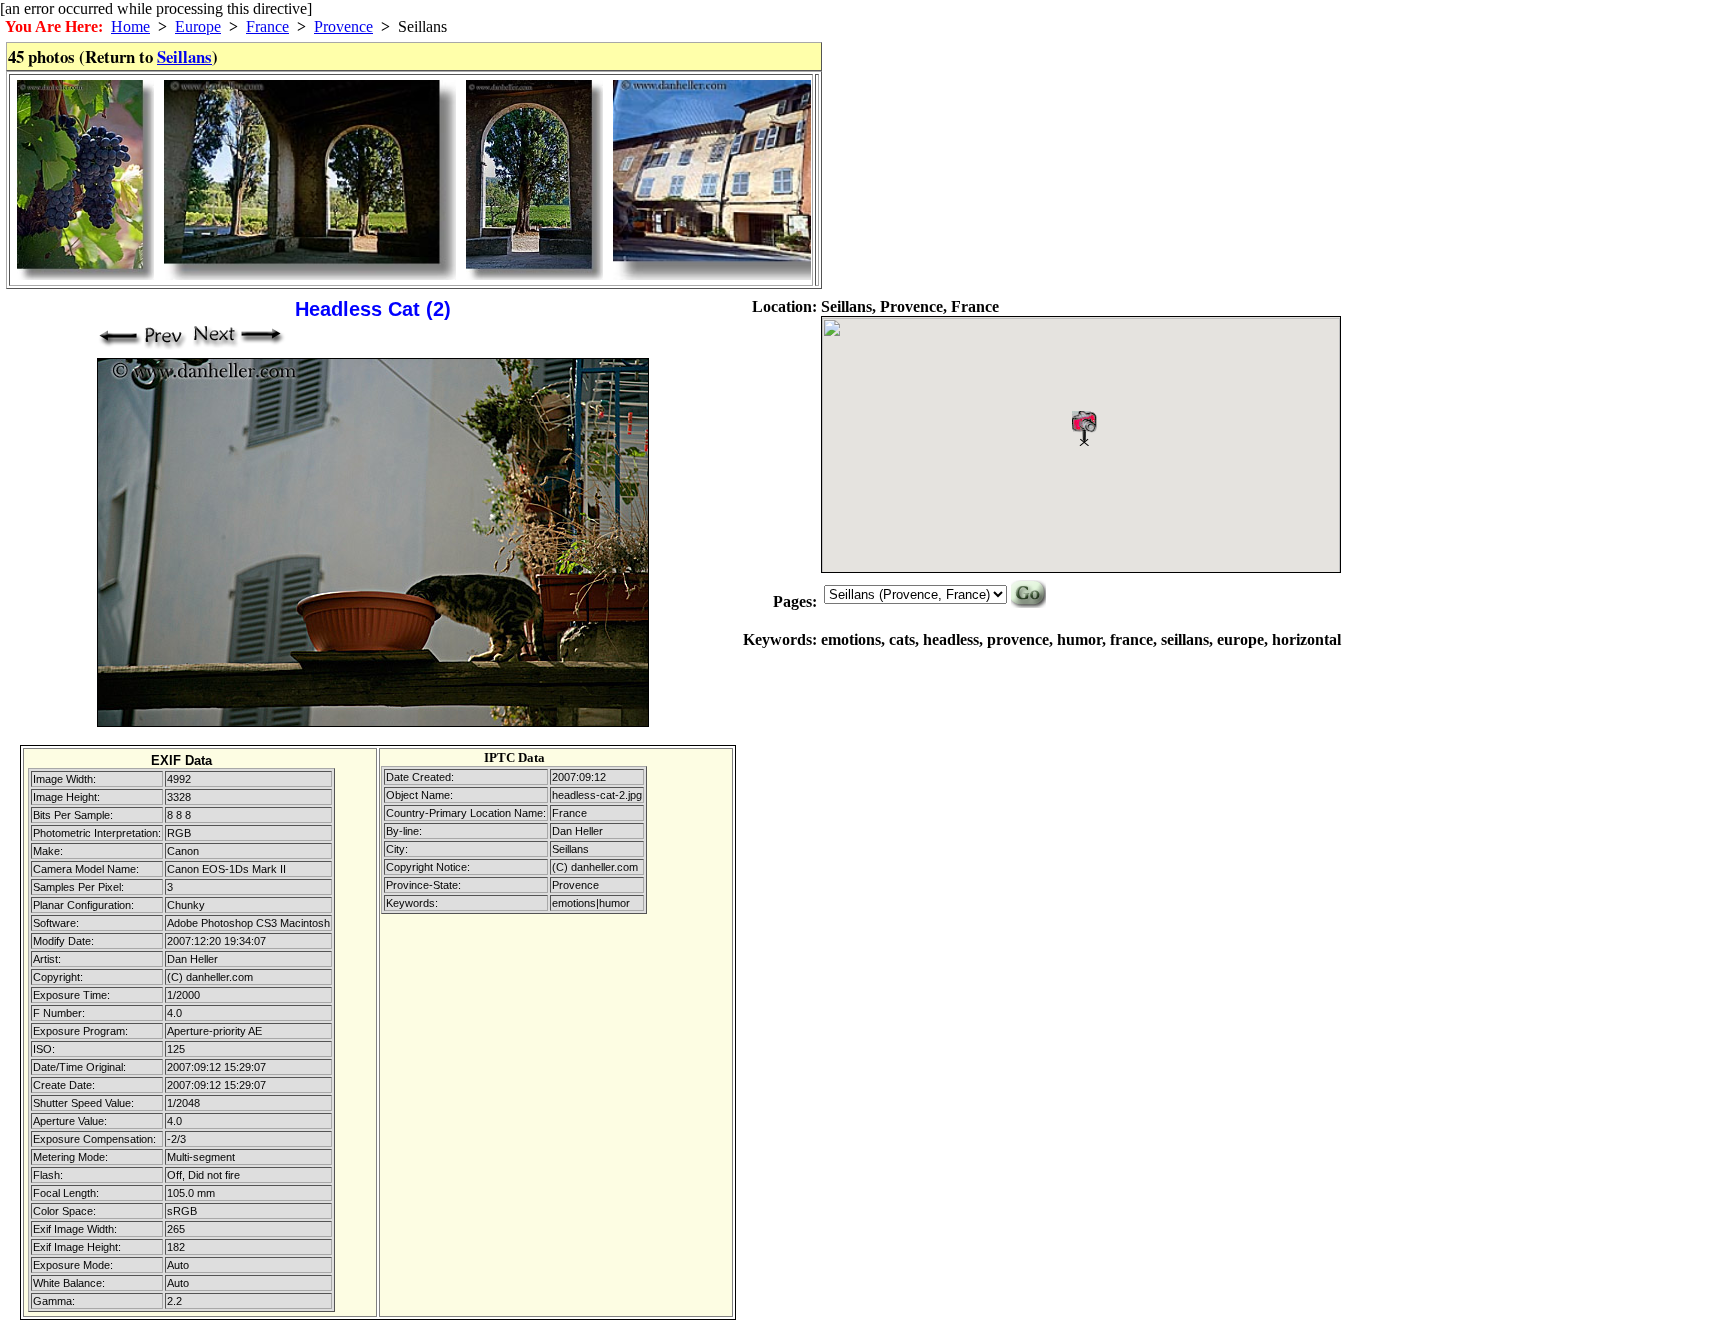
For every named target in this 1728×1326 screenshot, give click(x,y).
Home (130, 26)
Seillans (184, 56)
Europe (198, 26)
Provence (343, 26)
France (267, 26)
